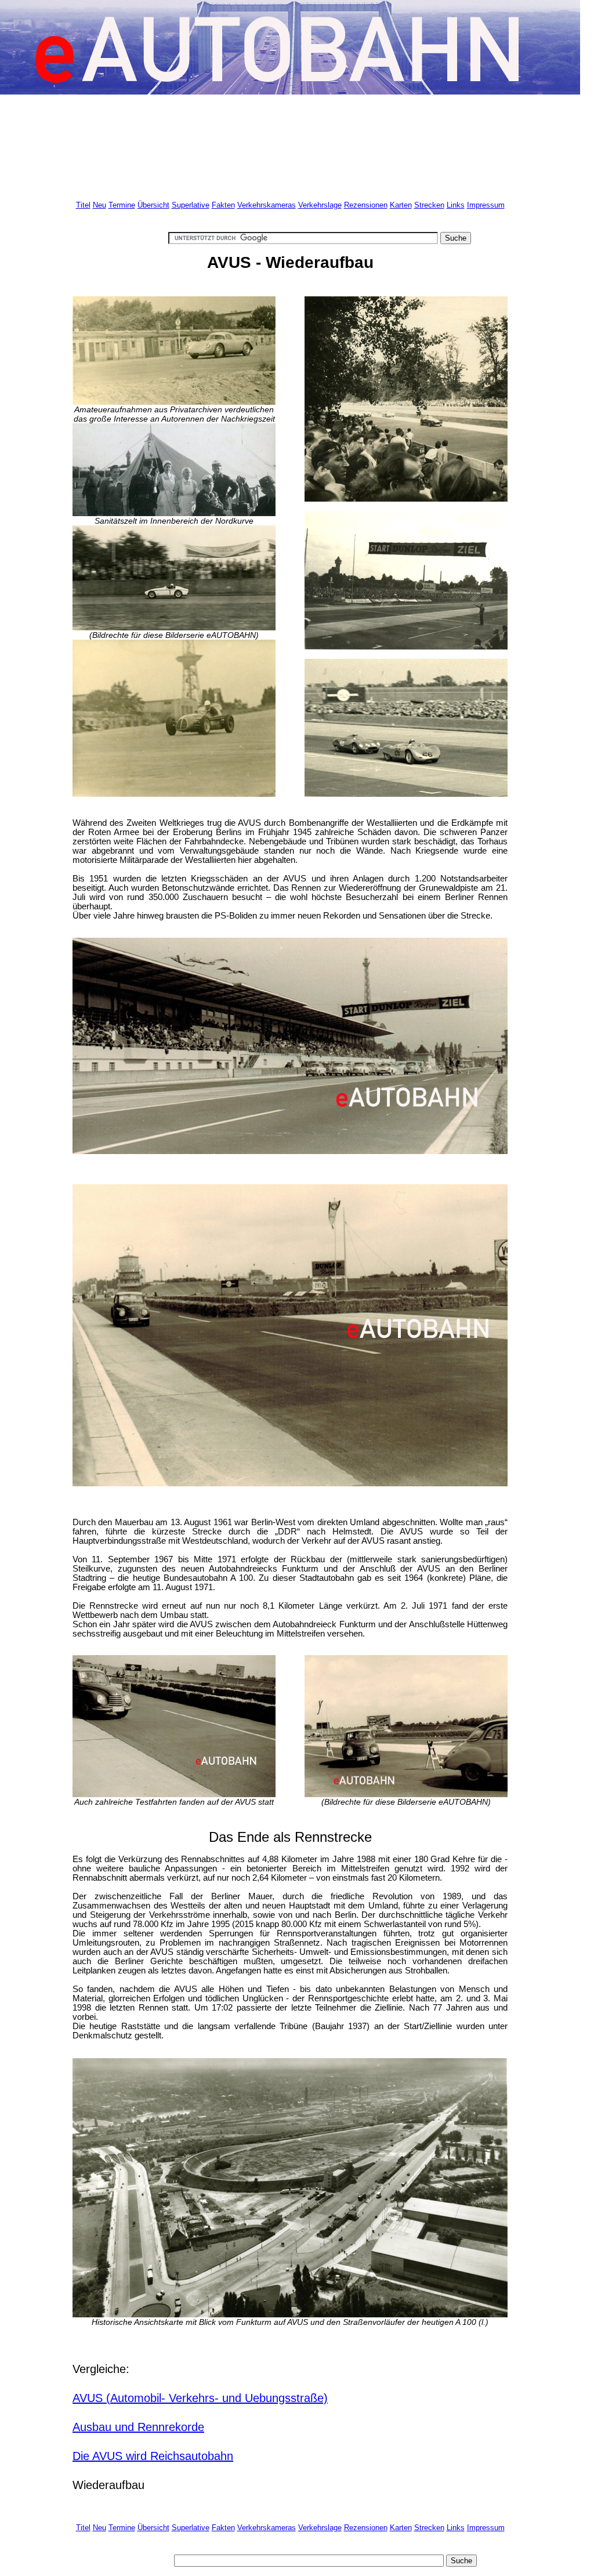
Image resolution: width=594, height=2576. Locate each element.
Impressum (486, 205)
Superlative (191, 205)
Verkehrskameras (267, 205)
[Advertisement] (284, 143)
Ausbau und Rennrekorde (138, 2427)
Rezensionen (366, 205)
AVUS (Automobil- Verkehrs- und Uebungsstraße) (200, 2398)
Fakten (223, 205)
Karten (401, 205)
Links (456, 205)
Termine (122, 205)
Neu (99, 205)
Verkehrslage (320, 205)
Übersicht (153, 205)
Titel (83, 205)
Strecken (429, 205)
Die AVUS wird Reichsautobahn (153, 2456)
